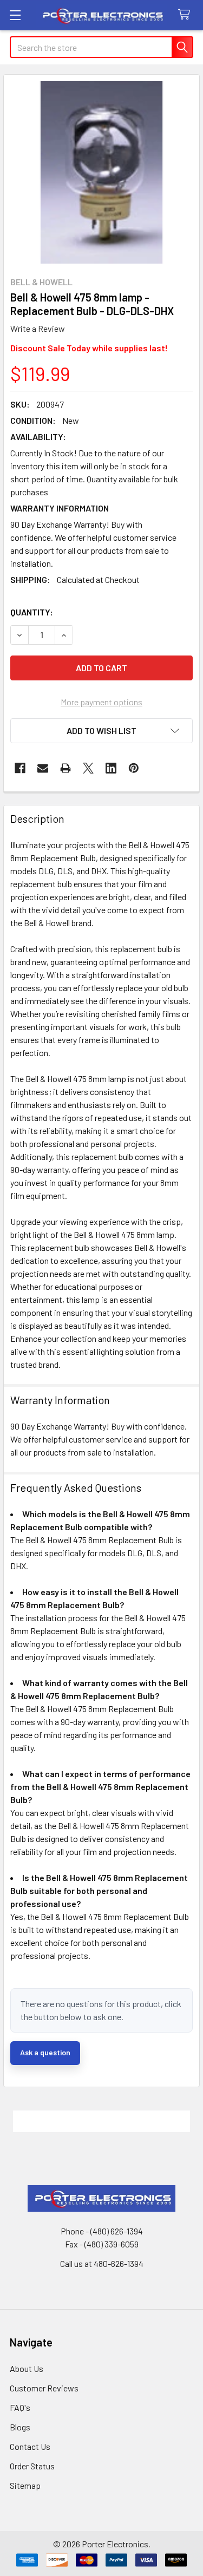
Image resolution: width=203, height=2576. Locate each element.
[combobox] (101, 47)
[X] (88, 768)
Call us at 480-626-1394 (102, 2263)
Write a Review (38, 328)
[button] (101, 731)
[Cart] (186, 15)
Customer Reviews (44, 2388)
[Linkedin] (111, 768)
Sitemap (25, 2485)
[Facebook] (20, 768)
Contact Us (30, 2446)
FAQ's (20, 2407)
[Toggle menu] (15, 15)
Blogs (20, 2427)
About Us (27, 2368)
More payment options (101, 702)
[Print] (66, 768)
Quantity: (32, 612)
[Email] (43, 768)
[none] (101, 172)
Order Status (32, 2466)
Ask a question (45, 2052)
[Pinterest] (134, 768)
